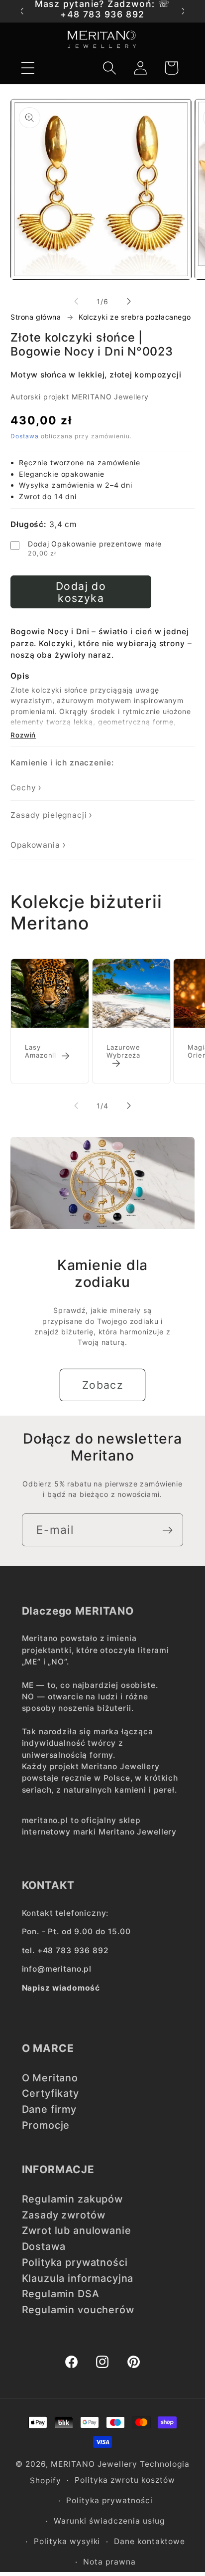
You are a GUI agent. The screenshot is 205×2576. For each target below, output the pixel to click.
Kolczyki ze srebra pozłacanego (135, 317)
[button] (28, 68)
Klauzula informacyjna (78, 2278)
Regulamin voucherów (78, 2310)
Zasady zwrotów (64, 2215)
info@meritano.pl (57, 1969)
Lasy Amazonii (41, 1052)
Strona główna (36, 317)
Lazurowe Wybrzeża (123, 1052)
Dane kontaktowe (150, 2541)
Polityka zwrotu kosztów (125, 2480)
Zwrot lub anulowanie (77, 2230)
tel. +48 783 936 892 (65, 1950)
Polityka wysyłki (67, 2541)
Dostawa (25, 436)
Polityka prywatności (75, 2262)
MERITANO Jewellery (94, 2464)
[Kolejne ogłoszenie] (184, 11)
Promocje (46, 2125)
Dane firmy (50, 2109)
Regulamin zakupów (72, 2199)
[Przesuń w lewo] (76, 301)
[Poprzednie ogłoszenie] (21, 11)
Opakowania (35, 845)
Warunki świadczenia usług (109, 2521)
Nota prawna (109, 2562)
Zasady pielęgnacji (49, 815)
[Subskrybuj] (167, 1530)
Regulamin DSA (61, 2294)
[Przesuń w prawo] (129, 301)
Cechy (23, 788)
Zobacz (103, 1385)
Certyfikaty (51, 2093)
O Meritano (50, 2078)
